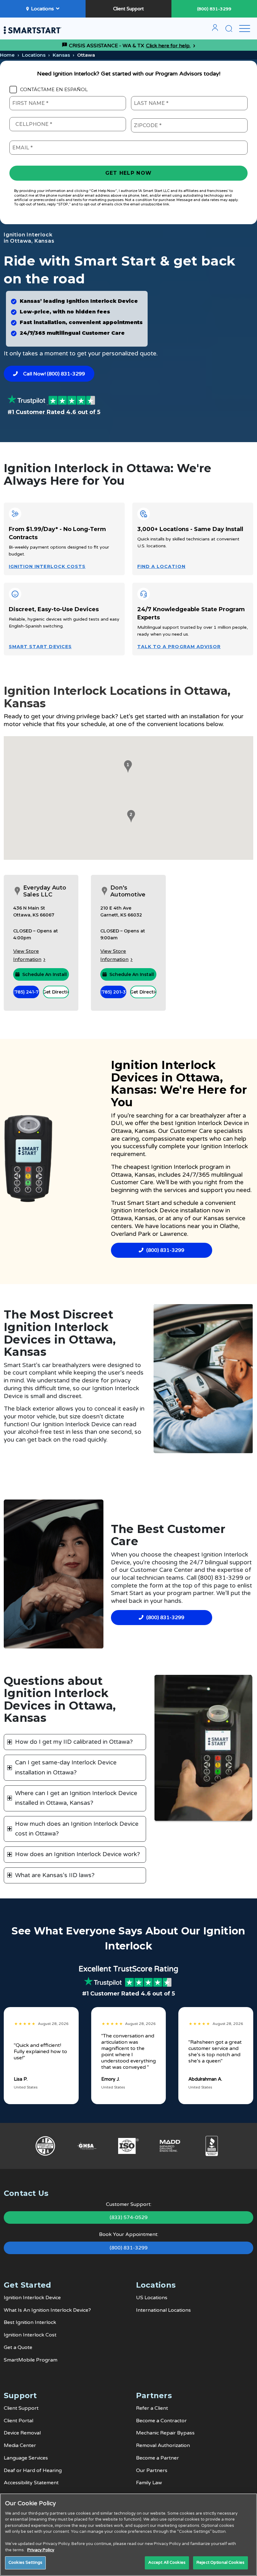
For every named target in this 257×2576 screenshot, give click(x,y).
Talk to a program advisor (179, 647)
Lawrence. (174, 1234)
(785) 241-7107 (26, 992)
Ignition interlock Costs (47, 566)
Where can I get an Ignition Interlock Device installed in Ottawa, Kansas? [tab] (76, 1798)
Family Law (149, 2483)
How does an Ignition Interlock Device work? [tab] (78, 1854)
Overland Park (131, 1234)
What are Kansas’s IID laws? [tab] (55, 1875)
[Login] (215, 30)
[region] (128, 2535)
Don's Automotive (128, 891)
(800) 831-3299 (214, 9)
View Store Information (27, 955)
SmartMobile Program (31, 2360)
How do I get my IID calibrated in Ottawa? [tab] (74, 1742)
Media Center (20, 2445)
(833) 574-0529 (129, 2217)
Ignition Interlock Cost (30, 2335)
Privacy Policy (41, 2550)
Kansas (61, 55)
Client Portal (18, 2421)
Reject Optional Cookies (220, 2563)
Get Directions (56, 992)
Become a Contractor (161, 2421)
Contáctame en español (54, 90)
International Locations (163, 2310)
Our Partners (152, 2470)
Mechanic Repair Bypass (165, 2433)
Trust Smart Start (136, 1203)
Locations (42, 9)
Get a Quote (18, 2347)
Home (7, 55)
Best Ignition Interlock (30, 2322)
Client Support (128, 9)
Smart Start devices (40, 647)
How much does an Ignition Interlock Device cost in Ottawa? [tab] (77, 1829)
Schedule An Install (45, 974)
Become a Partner (157, 2458)
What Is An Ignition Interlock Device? (47, 2310)
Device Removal (22, 2433)
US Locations (152, 2298)
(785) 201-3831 (113, 992)
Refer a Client (152, 2408)
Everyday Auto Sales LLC (45, 891)
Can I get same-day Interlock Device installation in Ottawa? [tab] (66, 1767)
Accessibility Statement (31, 2483)
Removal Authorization (163, 2445)
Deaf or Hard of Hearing (33, 2470)
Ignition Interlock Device (32, 2298)
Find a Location (161, 566)
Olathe (229, 1226)
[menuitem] (215, 30)
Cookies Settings (25, 2563)
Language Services (26, 2458)
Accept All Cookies (167, 2563)
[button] (127, 767)
